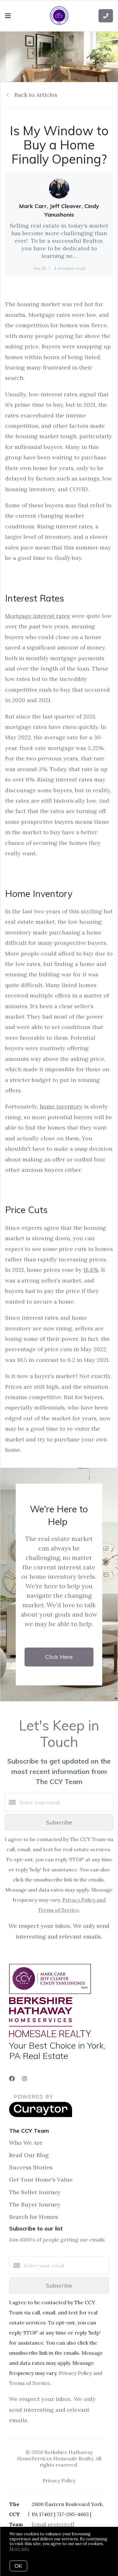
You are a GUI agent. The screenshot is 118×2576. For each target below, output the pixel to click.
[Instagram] (25, 2079)
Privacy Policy (59, 2480)
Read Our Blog (29, 2155)
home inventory (61, 1106)
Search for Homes (34, 2217)
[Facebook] (12, 2079)
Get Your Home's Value (41, 2180)
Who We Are (26, 2143)
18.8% (91, 1270)
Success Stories (31, 2167)
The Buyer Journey (35, 2204)
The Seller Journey (35, 2192)
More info (19, 2549)
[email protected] (53, 2524)
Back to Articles (36, 95)
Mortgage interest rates (37, 616)
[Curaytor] (41, 2115)
